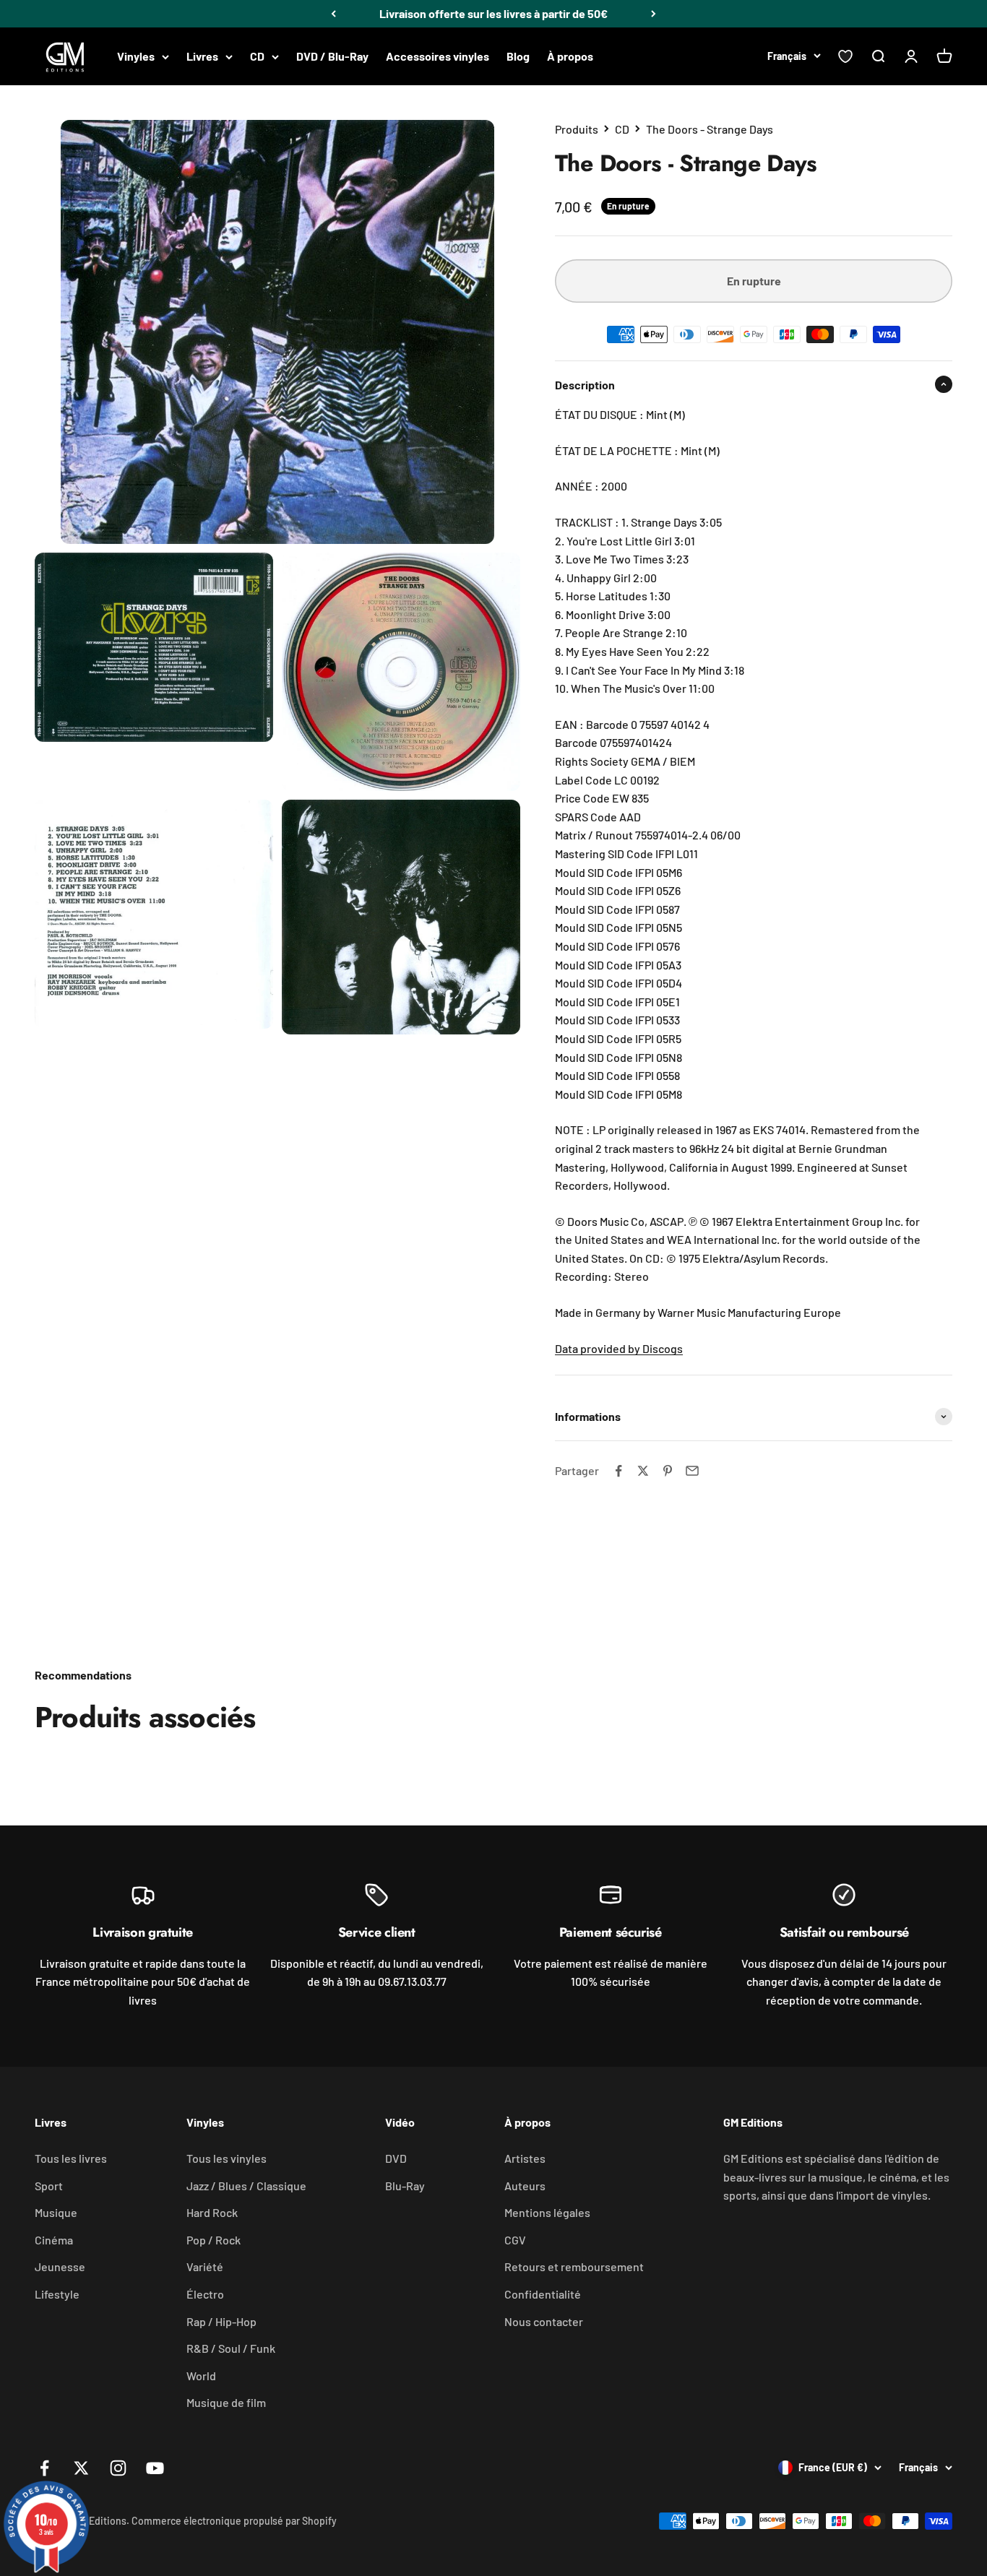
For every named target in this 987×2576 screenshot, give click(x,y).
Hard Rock (212, 2212)
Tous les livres (71, 2158)
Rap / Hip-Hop (221, 2321)
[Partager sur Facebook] (619, 1471)
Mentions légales (547, 2212)
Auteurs (525, 2186)
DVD (396, 2158)
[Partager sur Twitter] (643, 1471)
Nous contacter (544, 2321)
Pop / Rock (214, 2240)
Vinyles (136, 56)
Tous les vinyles (227, 2158)
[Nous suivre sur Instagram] (118, 2468)
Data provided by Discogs (619, 1348)
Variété (205, 2266)
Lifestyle (57, 2294)
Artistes (525, 2158)
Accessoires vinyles (438, 56)
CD (257, 56)
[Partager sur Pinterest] (668, 1471)
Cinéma (54, 2240)
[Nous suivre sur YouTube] (155, 2468)
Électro (205, 2294)
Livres (202, 56)
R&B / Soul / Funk (231, 2348)
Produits (577, 129)
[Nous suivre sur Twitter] (81, 2468)
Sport (49, 2186)
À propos (570, 56)
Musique (56, 2212)
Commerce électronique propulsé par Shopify (234, 2521)
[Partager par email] (692, 1471)
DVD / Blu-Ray (332, 56)
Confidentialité (543, 2294)
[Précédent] (333, 14)
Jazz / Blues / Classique (246, 2186)
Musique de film (226, 2402)
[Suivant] (654, 14)
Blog (518, 56)
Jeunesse (60, 2266)
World (201, 2376)
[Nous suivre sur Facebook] (44, 2468)
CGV (515, 2240)
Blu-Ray (405, 2186)
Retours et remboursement (574, 2266)
